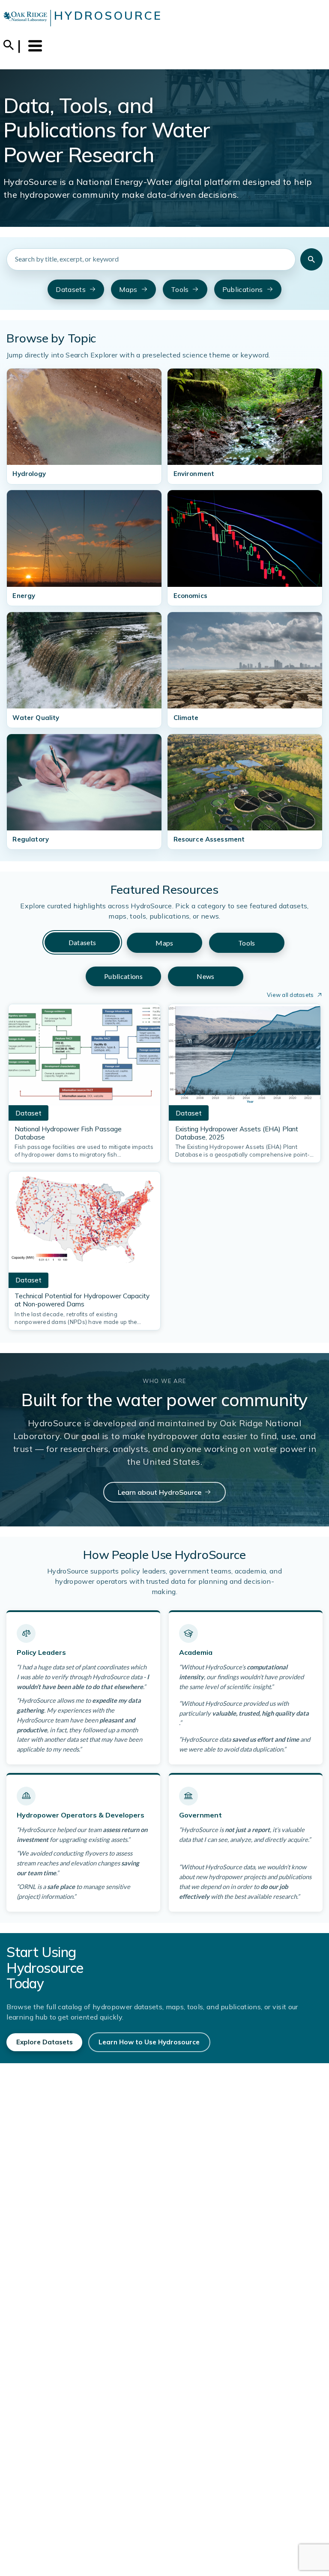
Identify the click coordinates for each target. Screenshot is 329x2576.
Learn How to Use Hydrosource (149, 2042)
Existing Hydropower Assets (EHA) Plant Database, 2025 (237, 1133)
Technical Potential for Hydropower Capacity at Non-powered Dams (82, 1300)
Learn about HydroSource (160, 1492)
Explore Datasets (45, 2042)
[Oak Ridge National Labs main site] (25, 18)
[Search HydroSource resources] (311, 259)
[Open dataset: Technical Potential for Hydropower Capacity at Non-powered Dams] (84, 1225)
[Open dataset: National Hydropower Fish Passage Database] (84, 1057)
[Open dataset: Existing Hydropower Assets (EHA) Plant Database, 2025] (245, 1057)
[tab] (82, 942)
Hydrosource (108, 15)
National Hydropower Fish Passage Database (68, 1133)
